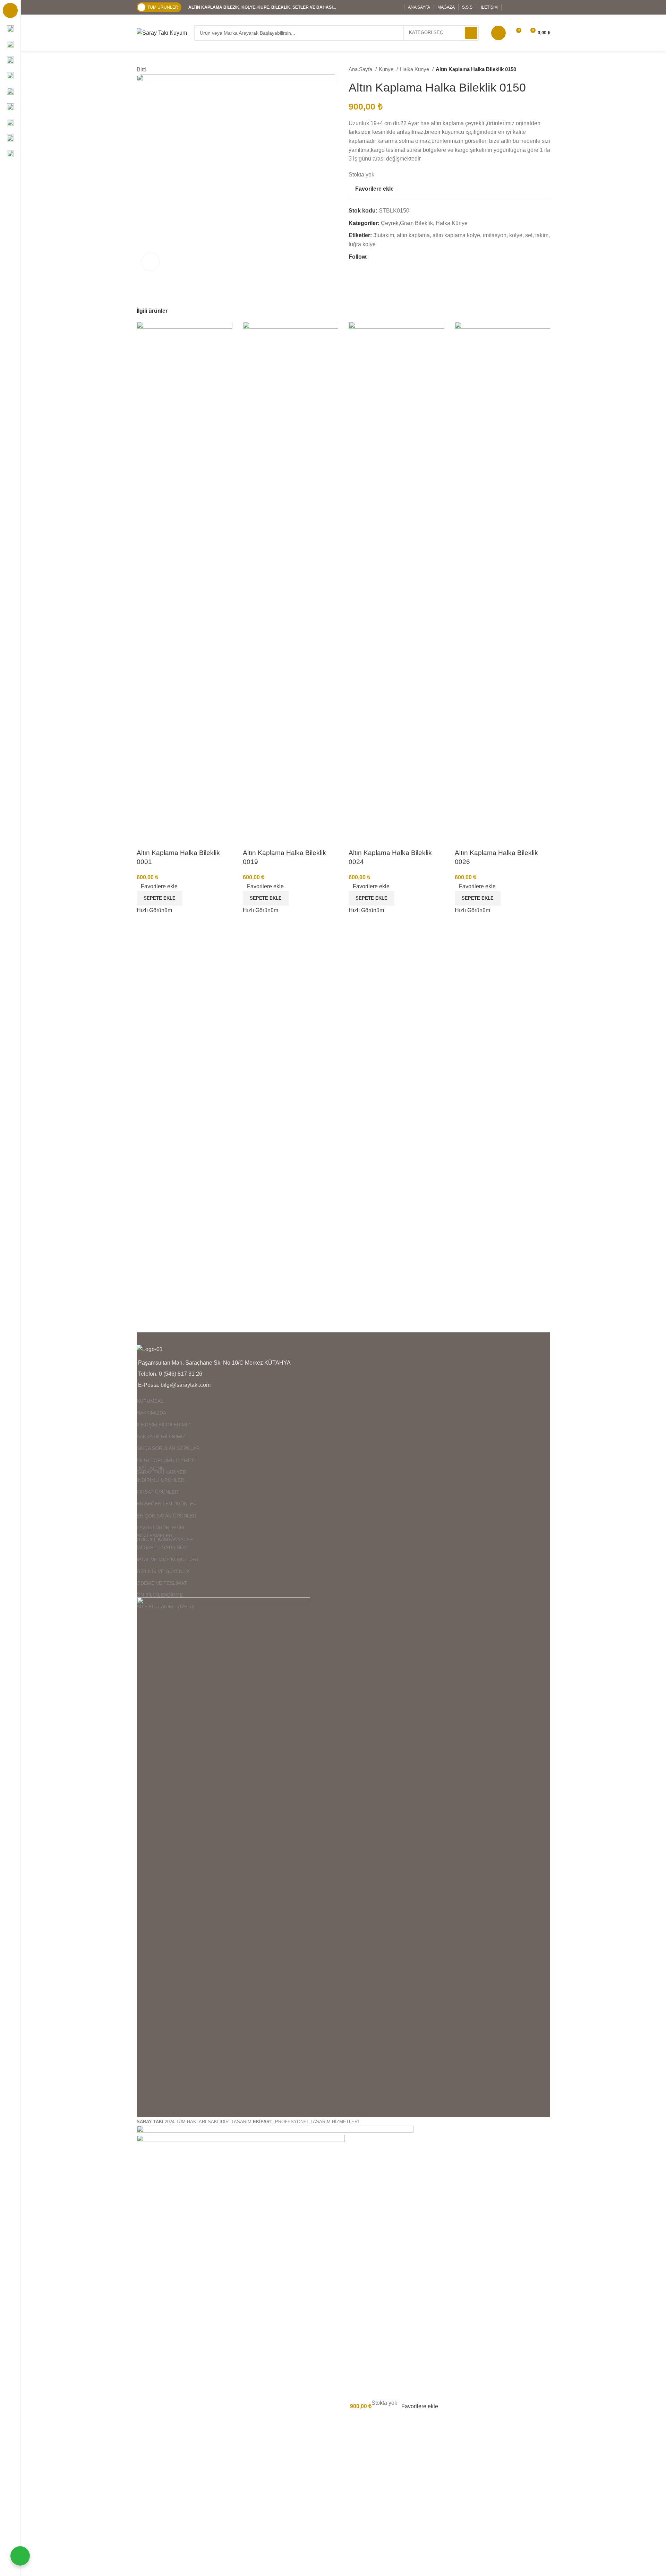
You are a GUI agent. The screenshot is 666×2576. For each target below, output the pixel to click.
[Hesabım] (498, 33)
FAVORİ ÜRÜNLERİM (160, 1528)
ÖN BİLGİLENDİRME (160, 1595)
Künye (387, 69)
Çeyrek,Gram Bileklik (407, 223)
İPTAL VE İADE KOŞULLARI (167, 1559)
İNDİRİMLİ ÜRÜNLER (160, 1480)
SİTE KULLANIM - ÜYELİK (166, 1607)
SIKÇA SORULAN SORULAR (168, 1448)
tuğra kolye (362, 244)
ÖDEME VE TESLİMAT (162, 1583)
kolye (516, 235)
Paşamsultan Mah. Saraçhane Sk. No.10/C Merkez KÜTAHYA (214, 1363)
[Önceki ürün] (533, 69)
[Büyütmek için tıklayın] (151, 262)
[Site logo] (162, 32)
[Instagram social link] (528, 7)
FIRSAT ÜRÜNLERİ (158, 1492)
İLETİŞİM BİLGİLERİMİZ (164, 1425)
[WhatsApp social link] (546, 7)
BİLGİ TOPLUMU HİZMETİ (166, 1460)
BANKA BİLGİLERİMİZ (161, 1436)
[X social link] (519, 7)
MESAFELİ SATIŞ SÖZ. (163, 1547)
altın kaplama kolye (456, 235)
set (529, 235)
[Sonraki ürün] (547, 69)
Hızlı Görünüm (154, 910)
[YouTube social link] (537, 7)
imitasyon (495, 235)
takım (542, 235)
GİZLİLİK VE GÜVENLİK (163, 1571)
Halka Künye (415, 69)
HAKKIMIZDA (151, 1413)
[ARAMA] (471, 33)
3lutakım (384, 235)
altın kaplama (413, 235)
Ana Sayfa (361, 69)
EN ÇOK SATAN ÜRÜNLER (166, 1516)
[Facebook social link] (510, 7)
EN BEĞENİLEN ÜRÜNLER (167, 1504)
